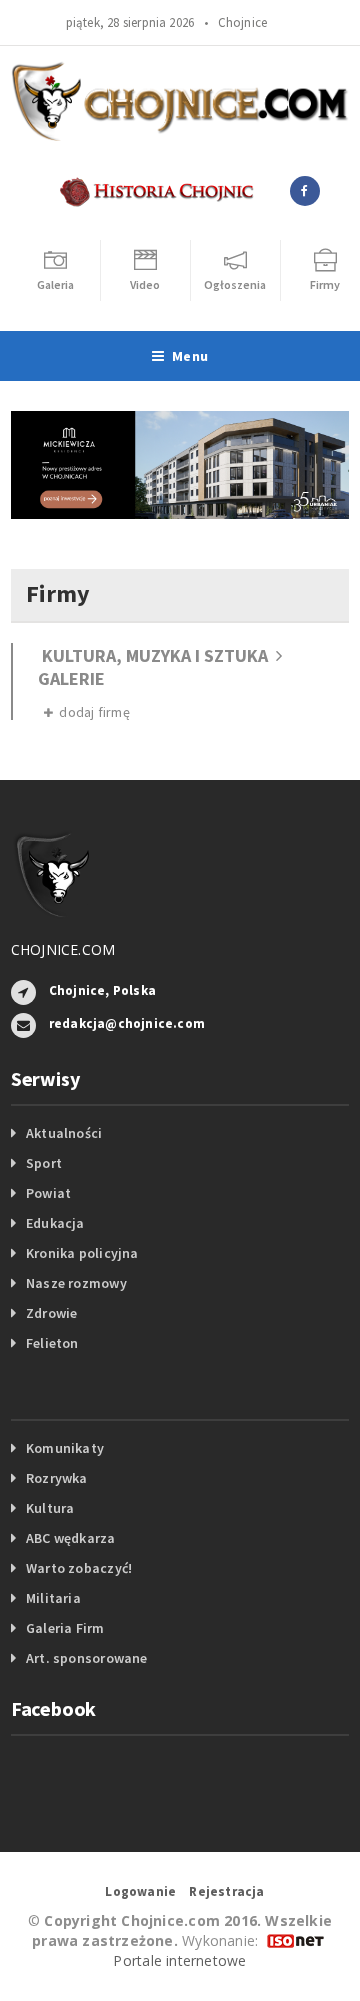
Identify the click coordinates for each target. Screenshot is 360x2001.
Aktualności (64, 1133)
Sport (44, 1163)
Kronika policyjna (82, 1253)
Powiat (48, 1193)
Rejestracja (226, 1891)
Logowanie (140, 1891)
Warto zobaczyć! (79, 1568)
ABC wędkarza (71, 1538)
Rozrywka (57, 1478)
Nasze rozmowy (76, 1283)
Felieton (52, 1343)
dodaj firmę (91, 712)
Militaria (53, 1598)
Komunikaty (65, 1448)
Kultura (50, 1508)
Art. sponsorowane (87, 1658)
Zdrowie (51, 1313)
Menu (190, 356)
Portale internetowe (179, 1960)
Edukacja (55, 1223)
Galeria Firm (65, 1628)
